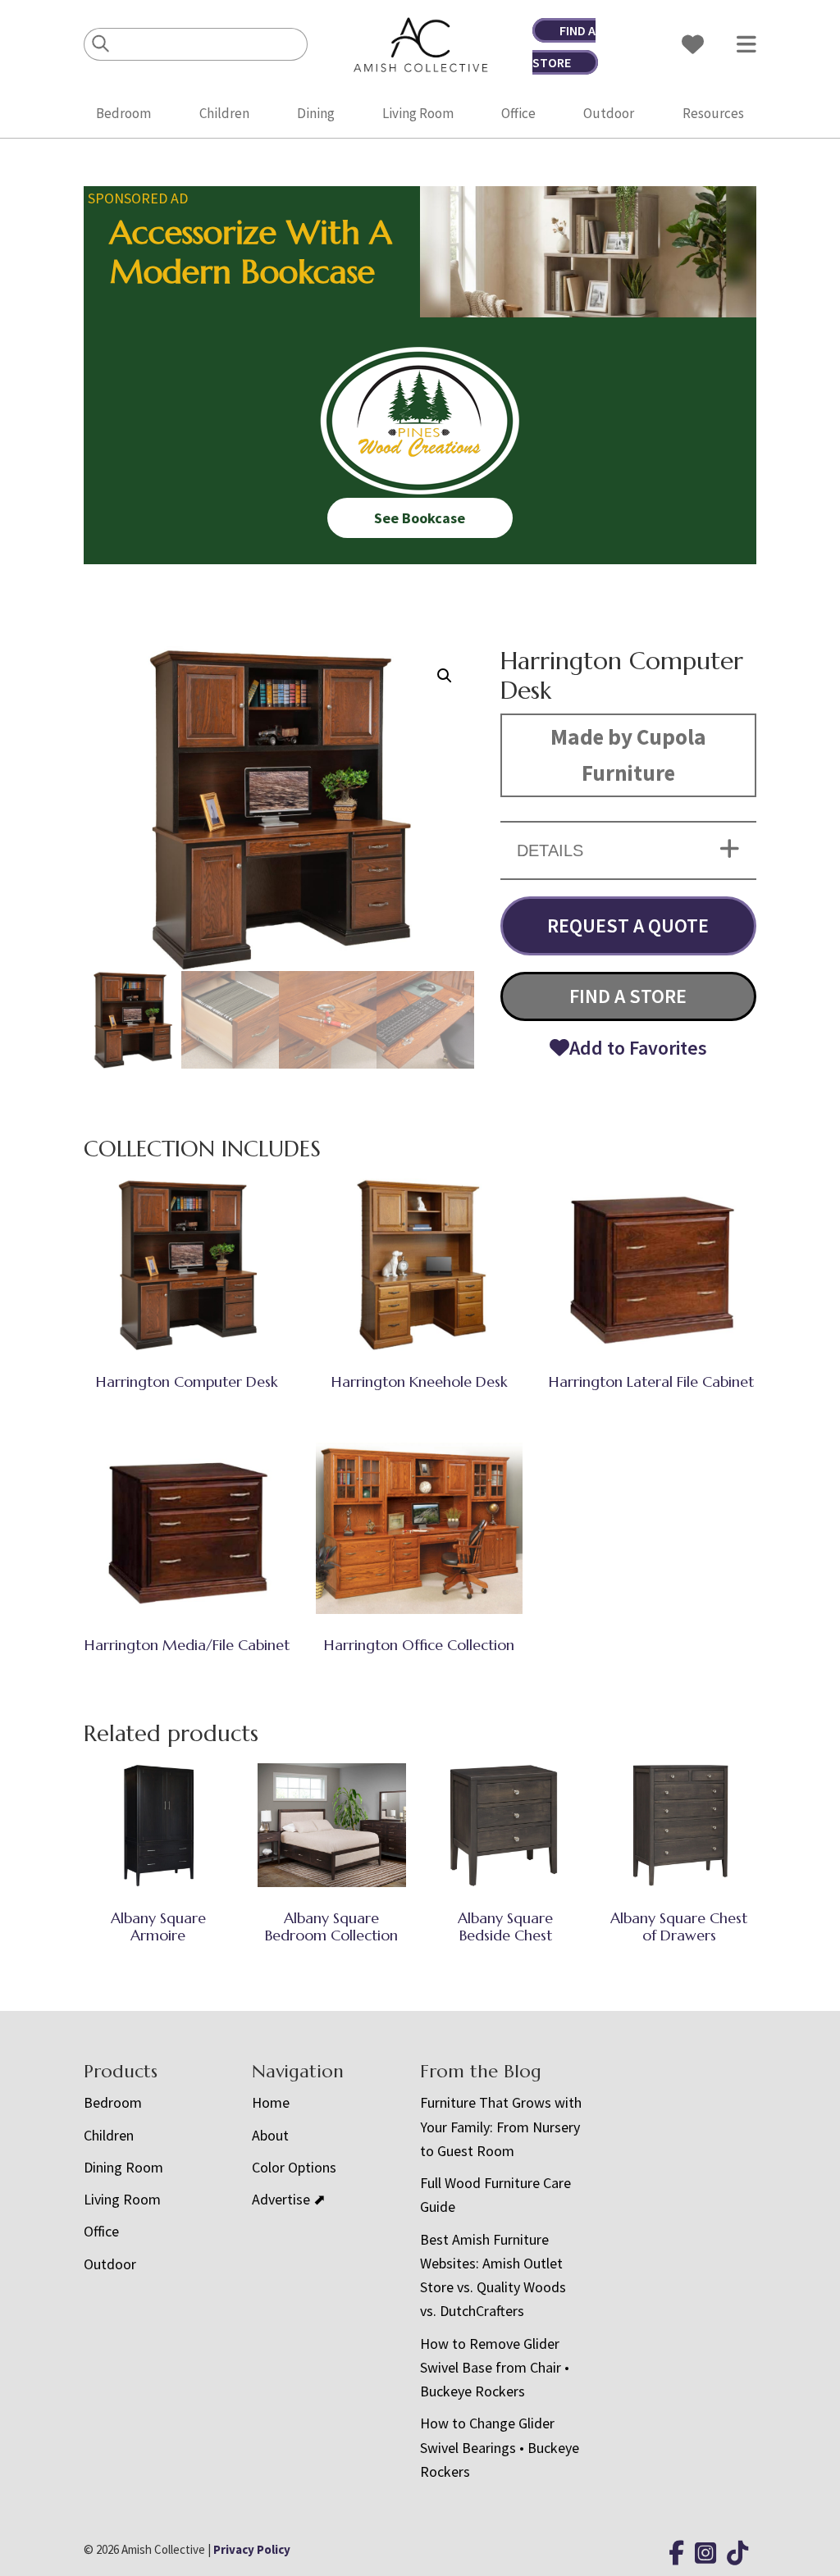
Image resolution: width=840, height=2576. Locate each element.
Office (518, 113)
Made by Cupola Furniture (628, 755)
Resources (713, 113)
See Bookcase (420, 518)
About (270, 2135)
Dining (316, 113)
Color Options (294, 2167)
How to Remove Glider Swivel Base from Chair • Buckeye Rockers (495, 2368)
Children (224, 113)
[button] (445, 676)
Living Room (418, 113)
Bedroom (123, 113)
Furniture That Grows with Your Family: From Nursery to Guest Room (501, 2127)
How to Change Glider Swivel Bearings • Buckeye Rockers (500, 2447)
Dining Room (123, 2167)
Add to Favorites (638, 1048)
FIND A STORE (628, 996)
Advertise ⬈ (289, 2199)
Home (271, 2102)
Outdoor (609, 113)
